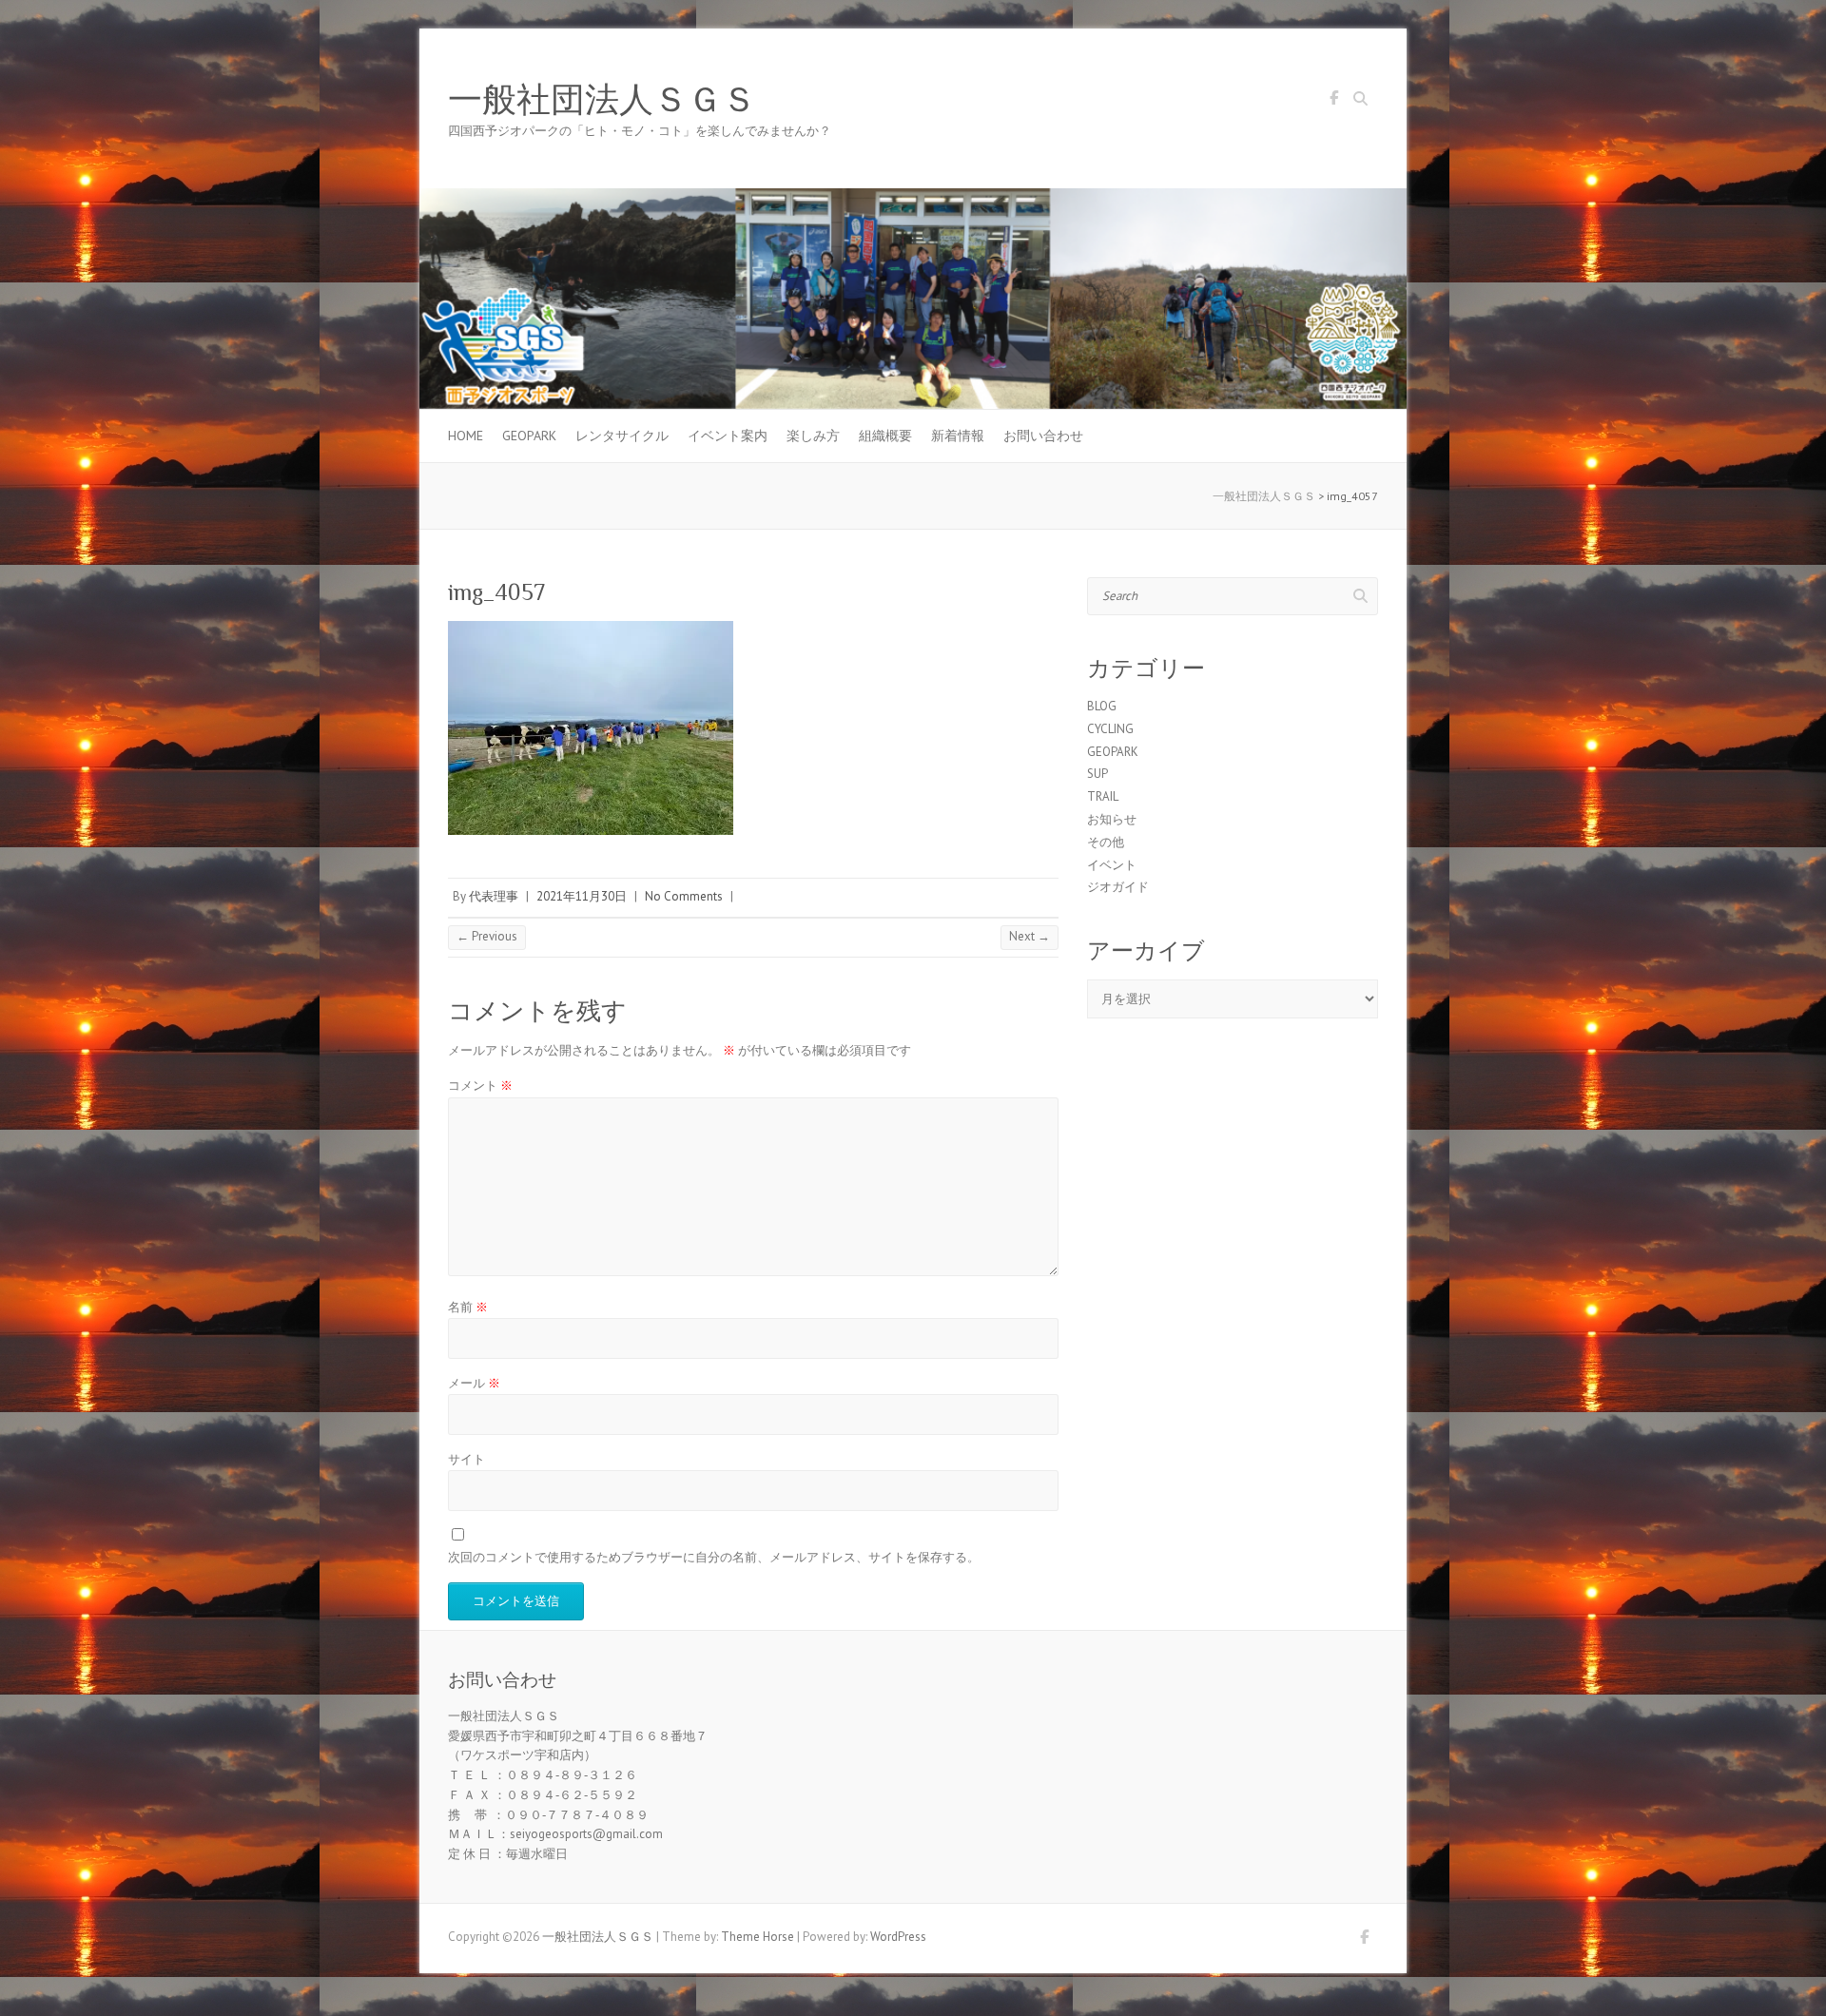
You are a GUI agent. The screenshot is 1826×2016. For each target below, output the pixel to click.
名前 (468, 1307)
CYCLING (1110, 729)
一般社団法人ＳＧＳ (602, 100)
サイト (466, 1459)
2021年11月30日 (582, 896)
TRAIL (1103, 796)
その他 (1106, 842)
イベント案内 (728, 436)
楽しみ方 (813, 436)
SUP (1098, 774)
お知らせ (1112, 819)
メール (474, 1383)
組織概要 (885, 436)
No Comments (684, 896)
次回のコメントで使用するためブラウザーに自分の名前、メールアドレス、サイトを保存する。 (714, 1557)
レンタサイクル (622, 436)
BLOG (1102, 706)
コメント (480, 1086)
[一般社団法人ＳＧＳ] (913, 197)
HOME (466, 436)
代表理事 (494, 896)
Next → (1030, 936)
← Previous (487, 936)
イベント (1112, 865)
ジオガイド (1118, 887)
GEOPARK (529, 436)
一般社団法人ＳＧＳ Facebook (1333, 101)
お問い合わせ (1043, 436)
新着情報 (958, 436)
